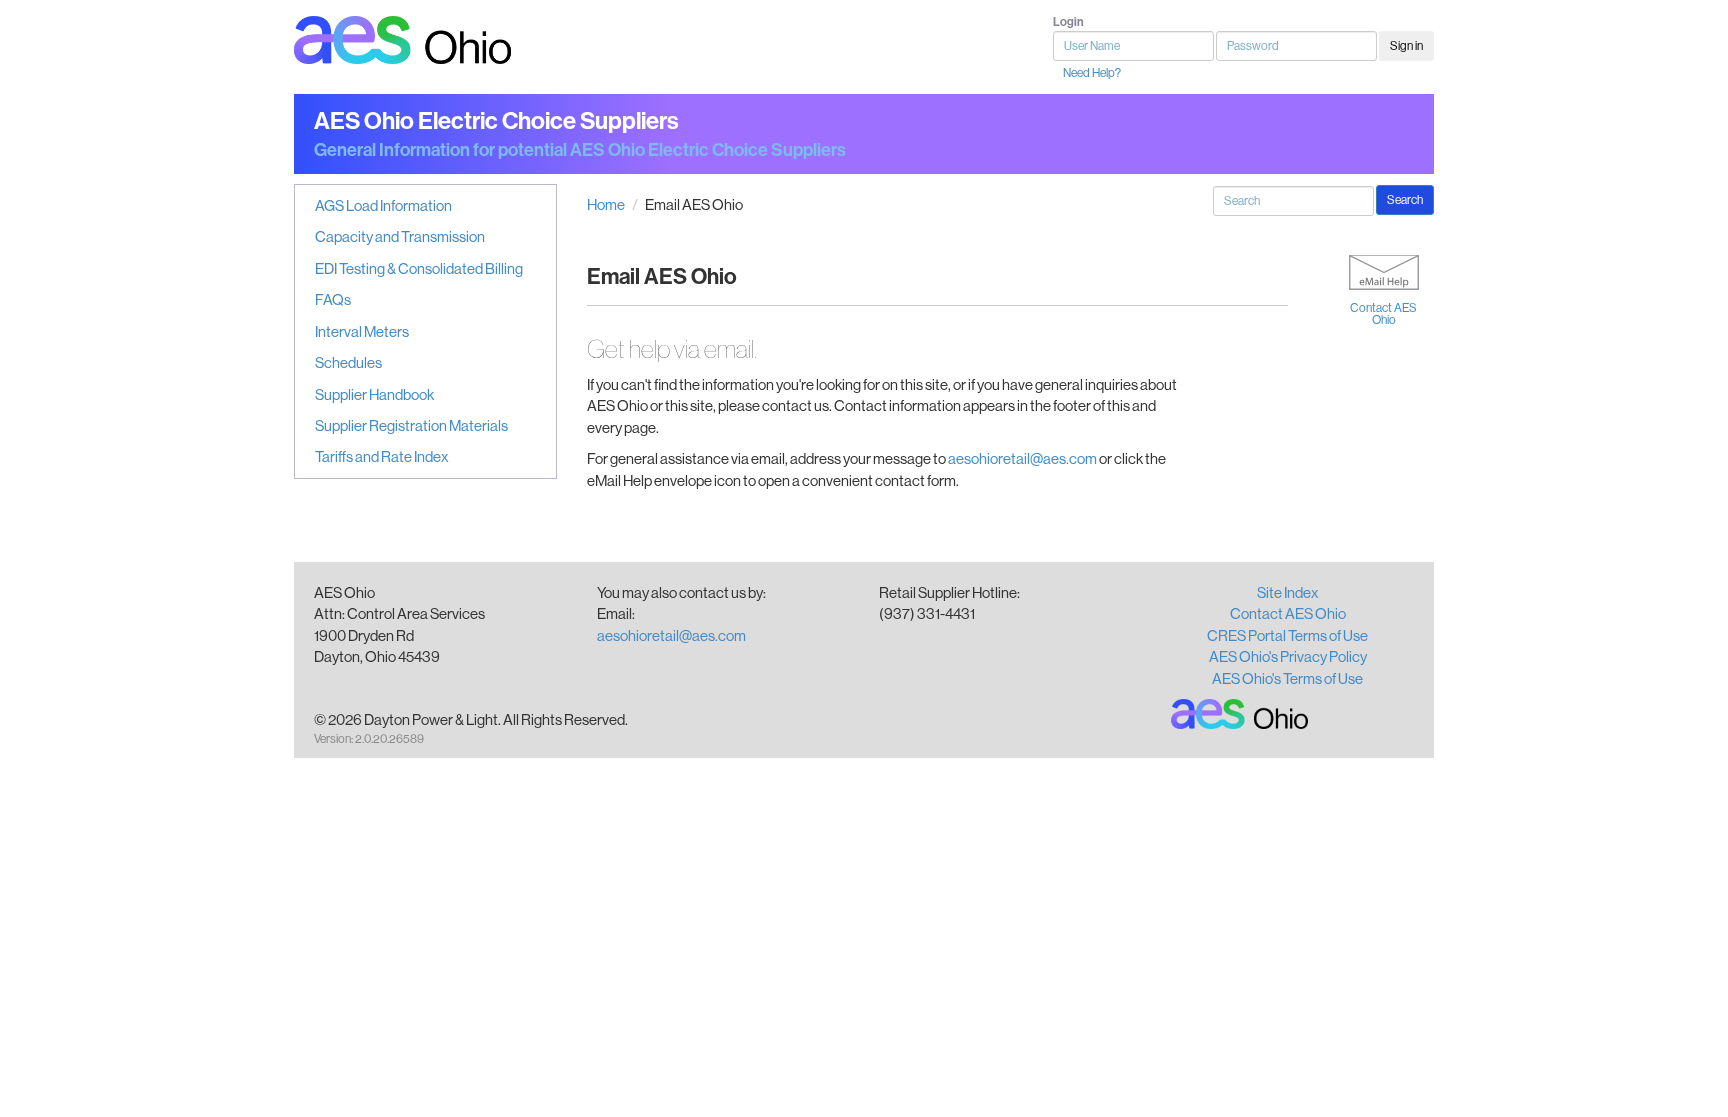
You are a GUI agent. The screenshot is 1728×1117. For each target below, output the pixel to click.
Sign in (1406, 46)
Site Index (1288, 592)
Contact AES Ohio (1383, 314)
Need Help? (1092, 73)
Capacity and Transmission (400, 236)
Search (1405, 200)
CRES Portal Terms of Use (1287, 635)
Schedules (348, 362)
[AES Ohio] (1240, 714)
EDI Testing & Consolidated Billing (419, 268)
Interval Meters (362, 331)
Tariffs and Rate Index (382, 456)
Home (606, 204)
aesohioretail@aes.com (1022, 458)
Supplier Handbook (374, 394)
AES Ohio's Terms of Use (1287, 678)
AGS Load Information (383, 205)
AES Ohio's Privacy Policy (1288, 656)
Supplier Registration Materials (411, 425)
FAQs (333, 299)
